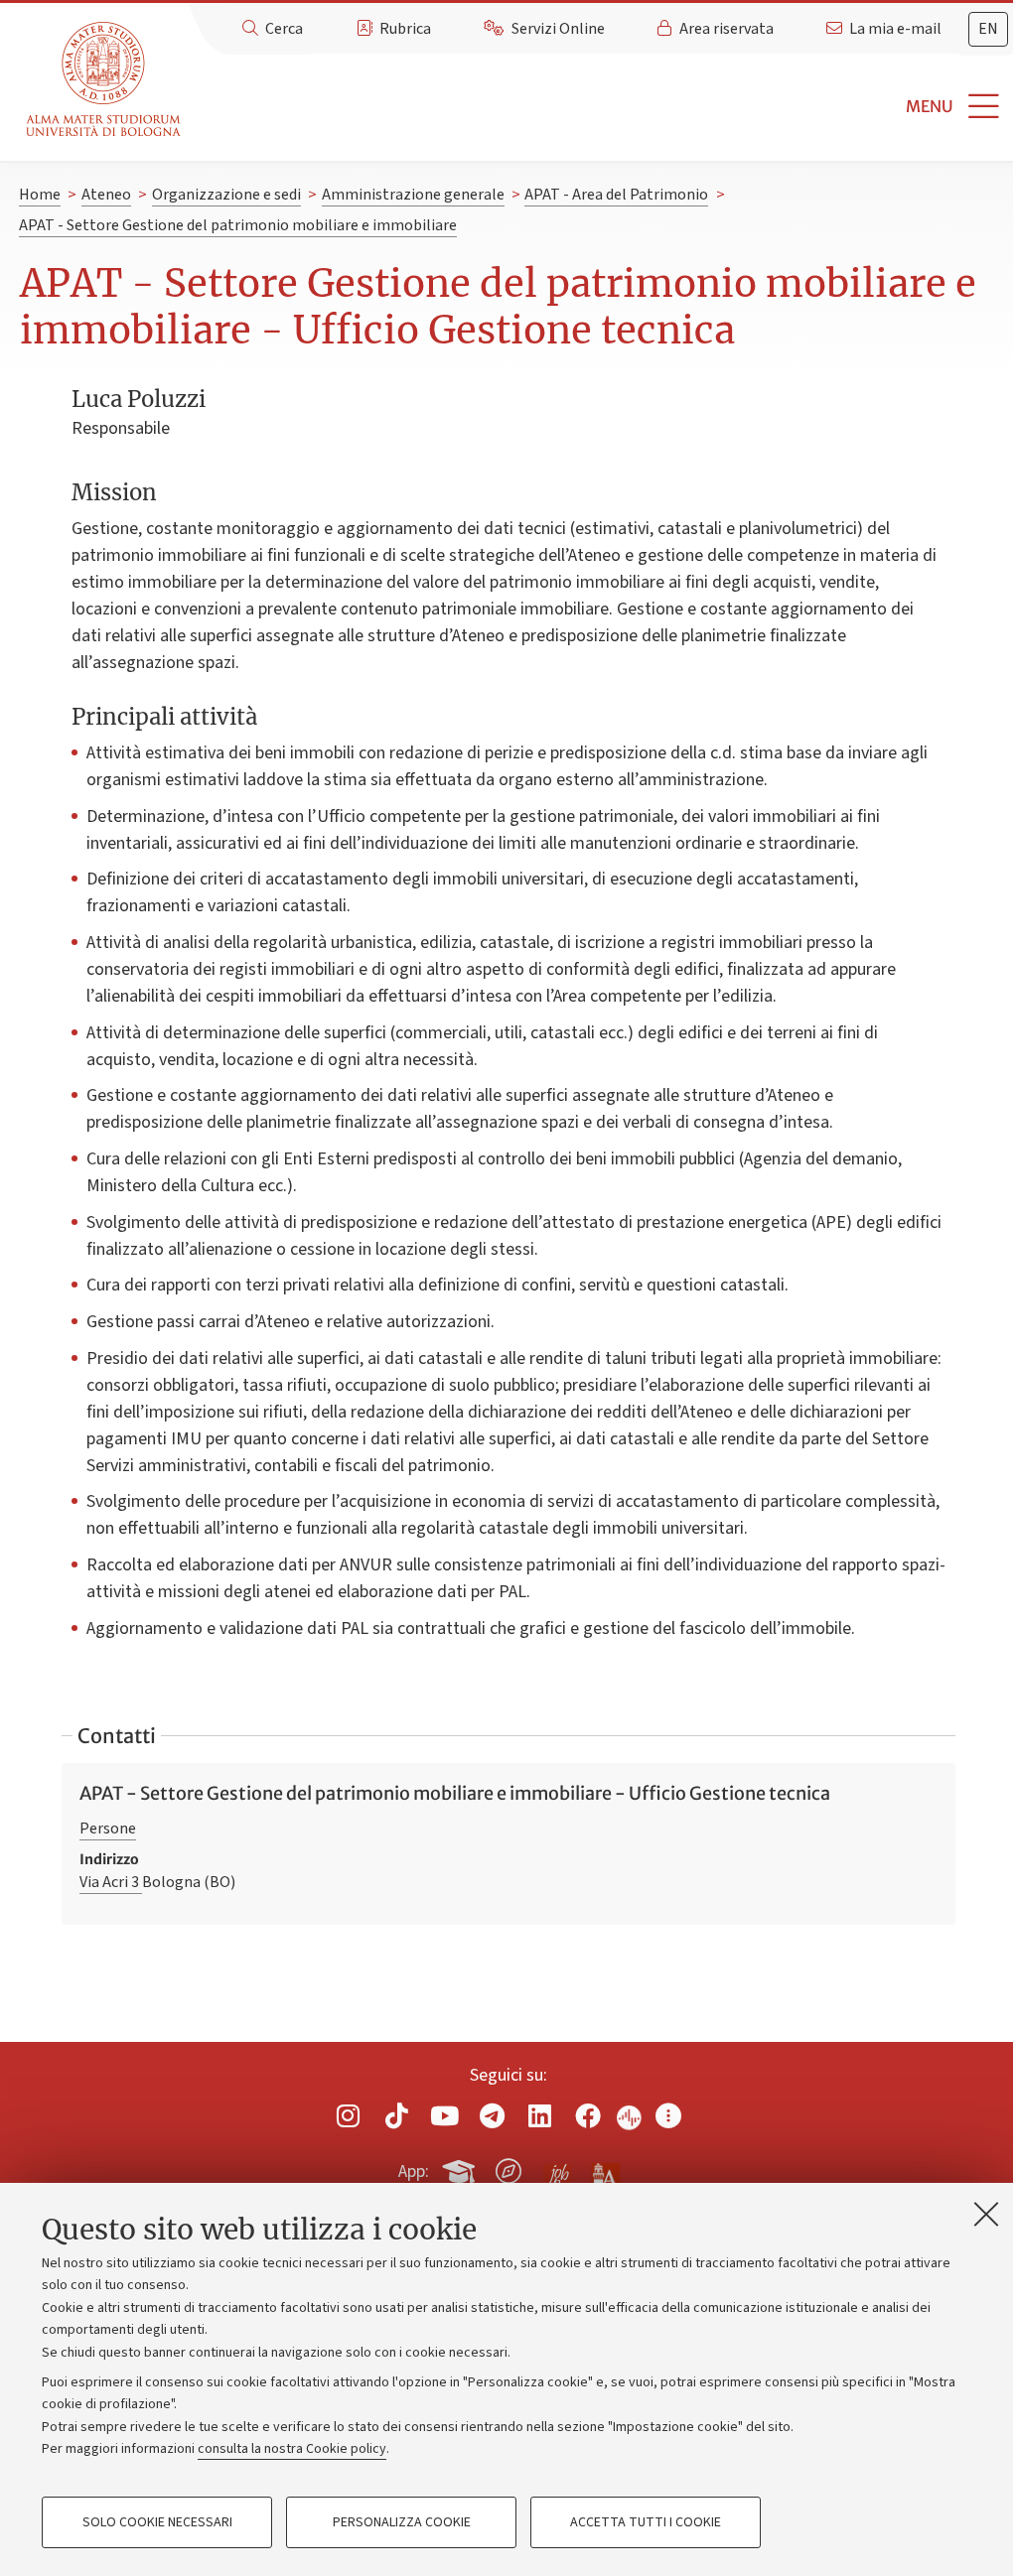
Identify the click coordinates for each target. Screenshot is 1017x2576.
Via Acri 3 (111, 1882)
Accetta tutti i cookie (646, 2522)
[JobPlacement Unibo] (557, 2167)
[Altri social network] (668, 2116)
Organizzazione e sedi (226, 195)
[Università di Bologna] (105, 80)
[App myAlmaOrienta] (508, 2168)
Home (40, 195)
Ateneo (106, 195)
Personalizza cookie (402, 2522)
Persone (108, 1829)
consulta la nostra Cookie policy (292, 2449)
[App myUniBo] (461, 2168)
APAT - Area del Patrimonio (616, 195)
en (988, 29)
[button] (603, 107)
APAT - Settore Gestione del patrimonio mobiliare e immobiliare (238, 225)
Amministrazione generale (413, 195)
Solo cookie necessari (157, 2522)
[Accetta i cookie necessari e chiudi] (986, 2214)
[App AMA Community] (605, 2170)
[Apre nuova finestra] (349, 2116)
